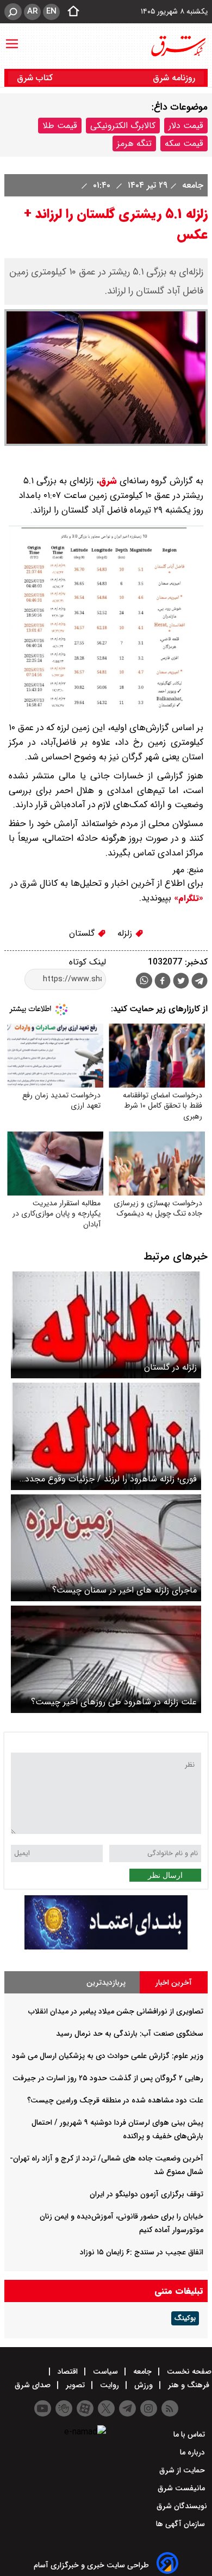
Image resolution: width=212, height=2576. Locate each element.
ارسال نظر (165, 1875)
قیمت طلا (60, 126)
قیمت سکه (184, 143)
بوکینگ (185, 2318)
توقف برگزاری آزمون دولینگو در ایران (146, 2194)
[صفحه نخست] (70, 12)
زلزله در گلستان (170, 1367)
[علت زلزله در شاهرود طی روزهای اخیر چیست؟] (106, 1659)
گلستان (83, 933)
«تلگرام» (187, 898)
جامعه (191, 185)
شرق (108, 481)
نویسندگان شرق (182, 2506)
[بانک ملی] (106, 1947)
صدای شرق (34, 2385)
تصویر (75, 2385)
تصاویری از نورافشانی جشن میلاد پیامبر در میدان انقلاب (116, 2011)
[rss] (170, 2408)
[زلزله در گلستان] (106, 1325)
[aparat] (85, 2408)
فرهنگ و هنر (189, 2385)
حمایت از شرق (183, 2470)
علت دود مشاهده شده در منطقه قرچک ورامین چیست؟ (115, 2100)
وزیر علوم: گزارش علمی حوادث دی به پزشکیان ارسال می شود (108, 2056)
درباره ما (194, 2452)
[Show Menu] (12, 39)
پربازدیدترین (106, 1983)
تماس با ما (190, 2434)
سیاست (105, 2372)
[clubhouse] (64, 2408)
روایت (110, 2385)
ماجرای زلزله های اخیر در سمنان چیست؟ (124, 1590)
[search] (13, 12)
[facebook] (163, 982)
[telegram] (199, 983)
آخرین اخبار (174, 1983)
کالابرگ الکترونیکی (123, 126)
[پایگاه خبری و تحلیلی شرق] (178, 46)
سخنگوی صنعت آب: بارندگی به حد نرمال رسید (130, 2034)
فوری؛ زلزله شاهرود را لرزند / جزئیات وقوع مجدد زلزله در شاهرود (111, 1479)
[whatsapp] (144, 980)
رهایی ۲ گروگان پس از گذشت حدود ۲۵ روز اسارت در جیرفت (108, 2078)
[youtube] (43, 2408)
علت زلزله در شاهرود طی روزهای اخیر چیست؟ (114, 1702)
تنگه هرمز (134, 143)
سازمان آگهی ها (182, 2524)
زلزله (126, 933)
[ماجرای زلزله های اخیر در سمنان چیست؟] (106, 1548)
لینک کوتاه (88, 962)
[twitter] (181, 982)
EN (51, 11)
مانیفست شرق (182, 2488)
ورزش (144, 2385)
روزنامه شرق (174, 78)
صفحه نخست (188, 2372)
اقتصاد (68, 2372)
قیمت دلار (186, 126)
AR (32, 11)
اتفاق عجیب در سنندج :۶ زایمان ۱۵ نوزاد (142, 2252)
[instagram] (149, 2408)
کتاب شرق (36, 78)
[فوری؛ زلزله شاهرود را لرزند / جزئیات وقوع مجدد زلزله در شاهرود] (106, 1436)
